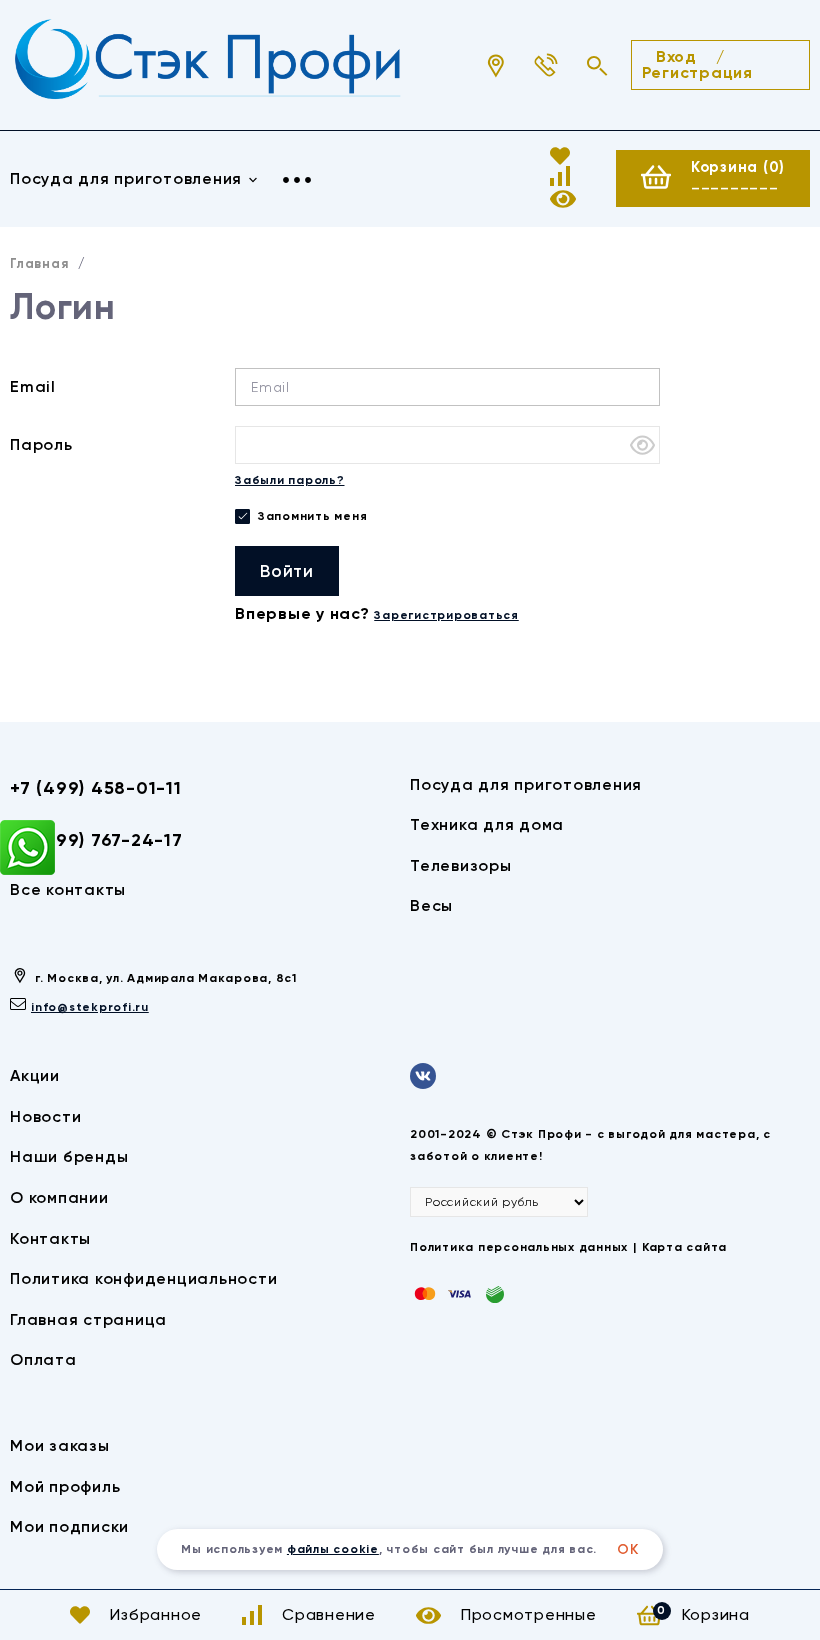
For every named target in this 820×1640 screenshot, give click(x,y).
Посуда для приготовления (526, 784)
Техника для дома (487, 824)
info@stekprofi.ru (90, 1007)
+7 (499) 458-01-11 (96, 788)
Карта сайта (684, 1247)
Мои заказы (60, 1445)
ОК (628, 1549)
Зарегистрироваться (446, 615)
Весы (431, 905)
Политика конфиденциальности (143, 1278)
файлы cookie (333, 1549)
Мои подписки (69, 1526)
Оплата (43, 1359)
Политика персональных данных (519, 1247)
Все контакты (68, 889)
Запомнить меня (310, 516)
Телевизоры (461, 865)
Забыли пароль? (290, 480)
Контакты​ (50, 1238)
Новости (45, 1116)
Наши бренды (69, 1156)
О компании (59, 1197)
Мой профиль (65, 1486)
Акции (35, 1075)
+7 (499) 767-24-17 (96, 840)
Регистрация (697, 72)
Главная (39, 263)
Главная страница (88, 1319)
